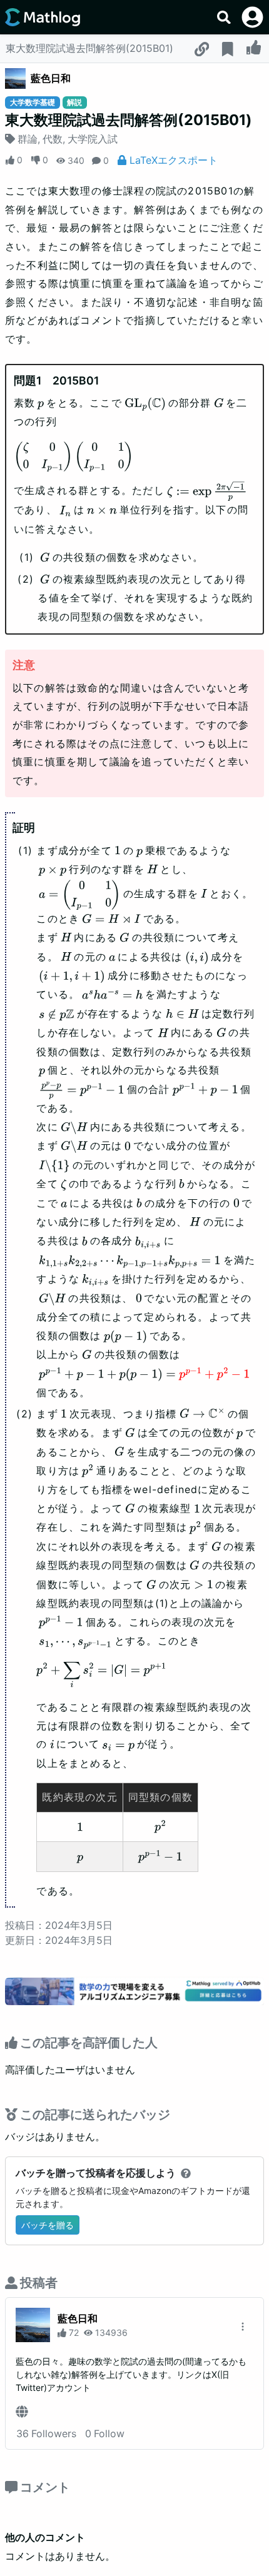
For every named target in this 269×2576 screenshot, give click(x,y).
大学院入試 (93, 139)
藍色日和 (51, 78)
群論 (28, 139)
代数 (53, 139)
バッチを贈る (48, 2225)
